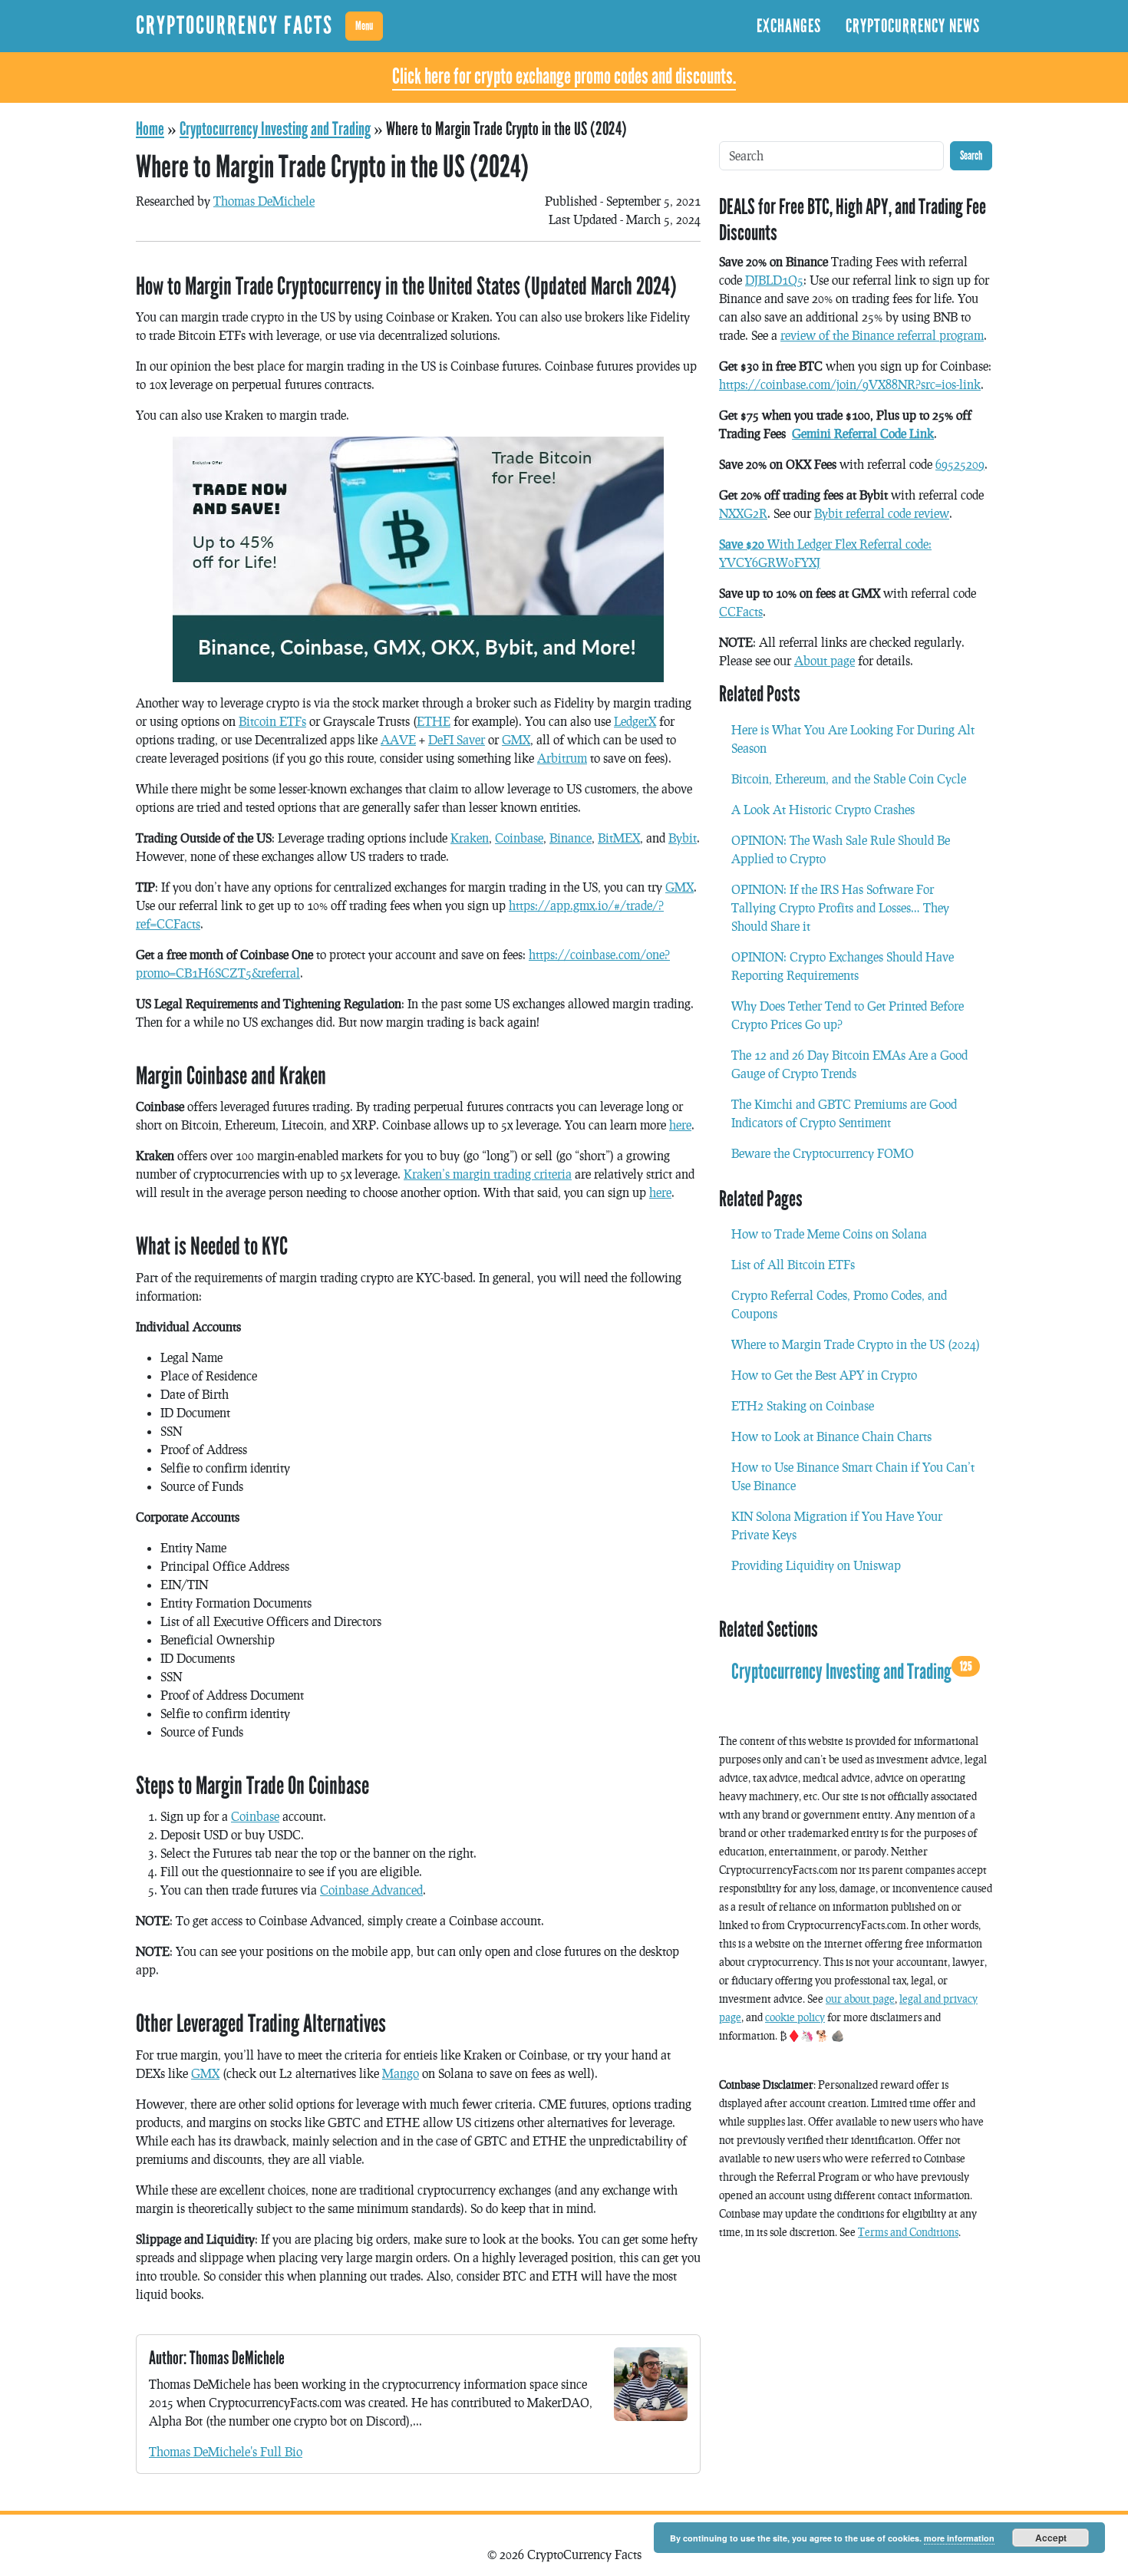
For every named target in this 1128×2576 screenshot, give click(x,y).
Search (971, 155)
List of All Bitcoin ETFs (793, 1264)
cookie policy (795, 2017)
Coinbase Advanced (371, 1890)
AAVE (398, 739)
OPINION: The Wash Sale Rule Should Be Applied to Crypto (841, 849)
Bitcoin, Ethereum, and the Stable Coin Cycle (849, 778)
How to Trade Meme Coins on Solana (829, 1234)
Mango (401, 2073)
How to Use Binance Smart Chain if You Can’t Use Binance (853, 1476)
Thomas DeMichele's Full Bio (226, 2451)
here (680, 1125)
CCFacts (741, 611)
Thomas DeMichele (264, 201)
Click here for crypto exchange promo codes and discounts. (564, 77)
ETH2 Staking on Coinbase (803, 1405)
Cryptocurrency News (913, 26)
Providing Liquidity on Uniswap (816, 1565)
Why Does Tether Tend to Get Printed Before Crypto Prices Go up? (848, 1015)
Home (150, 129)
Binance (571, 838)
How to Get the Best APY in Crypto (824, 1375)
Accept (1051, 2538)
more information (959, 2538)
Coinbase (519, 838)
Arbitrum (562, 758)
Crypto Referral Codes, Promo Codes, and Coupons (839, 1304)
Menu (364, 26)
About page (825, 660)
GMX (516, 739)
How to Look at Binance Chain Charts (831, 1436)
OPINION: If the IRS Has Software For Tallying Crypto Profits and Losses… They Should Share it (840, 907)
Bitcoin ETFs (272, 721)
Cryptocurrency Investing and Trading (275, 129)
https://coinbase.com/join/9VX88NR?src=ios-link (850, 384)
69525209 (960, 464)
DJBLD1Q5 (774, 280)
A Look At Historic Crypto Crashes (823, 809)
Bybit (683, 838)
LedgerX (635, 721)
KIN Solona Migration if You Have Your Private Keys (837, 1525)
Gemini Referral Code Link (863, 433)
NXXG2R (743, 513)
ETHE (434, 721)
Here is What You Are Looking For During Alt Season (853, 739)
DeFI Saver (457, 739)
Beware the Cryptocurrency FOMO (823, 1153)
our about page (860, 1999)
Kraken (470, 838)
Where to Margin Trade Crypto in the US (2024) (856, 1344)
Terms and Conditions (908, 2232)
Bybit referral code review (882, 513)
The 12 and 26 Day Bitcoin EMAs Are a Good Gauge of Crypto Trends (849, 1064)
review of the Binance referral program (882, 335)
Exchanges (789, 26)
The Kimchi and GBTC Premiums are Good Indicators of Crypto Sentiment (844, 1113)
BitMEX (619, 838)
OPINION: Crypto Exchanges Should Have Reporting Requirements (843, 966)
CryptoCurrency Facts (234, 26)
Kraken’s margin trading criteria (488, 1174)
